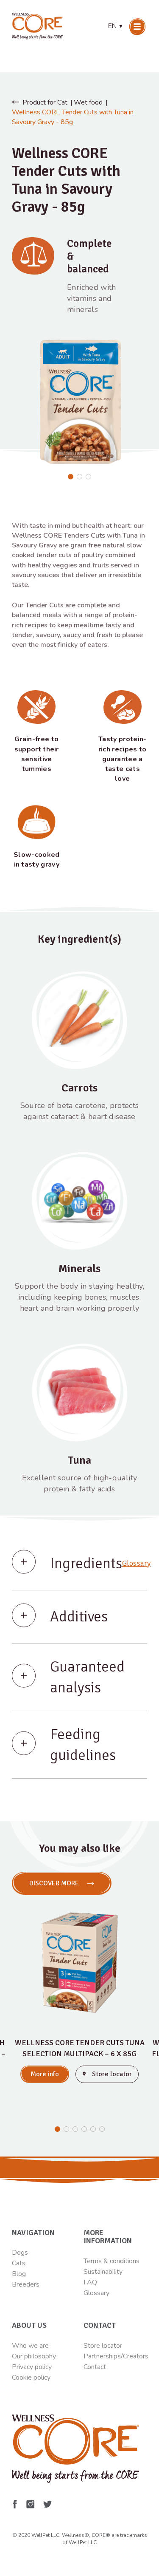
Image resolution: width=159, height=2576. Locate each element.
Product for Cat (45, 102)
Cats (19, 2263)
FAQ (90, 2282)
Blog (19, 2274)
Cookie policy (31, 2378)
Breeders (26, 2284)
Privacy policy (32, 2367)
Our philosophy (34, 2356)
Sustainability (103, 2272)
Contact (95, 2367)
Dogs (20, 2253)
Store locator (103, 2346)
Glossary (136, 1563)
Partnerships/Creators (116, 2356)
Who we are (30, 2346)
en (116, 26)
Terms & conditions (112, 2261)
